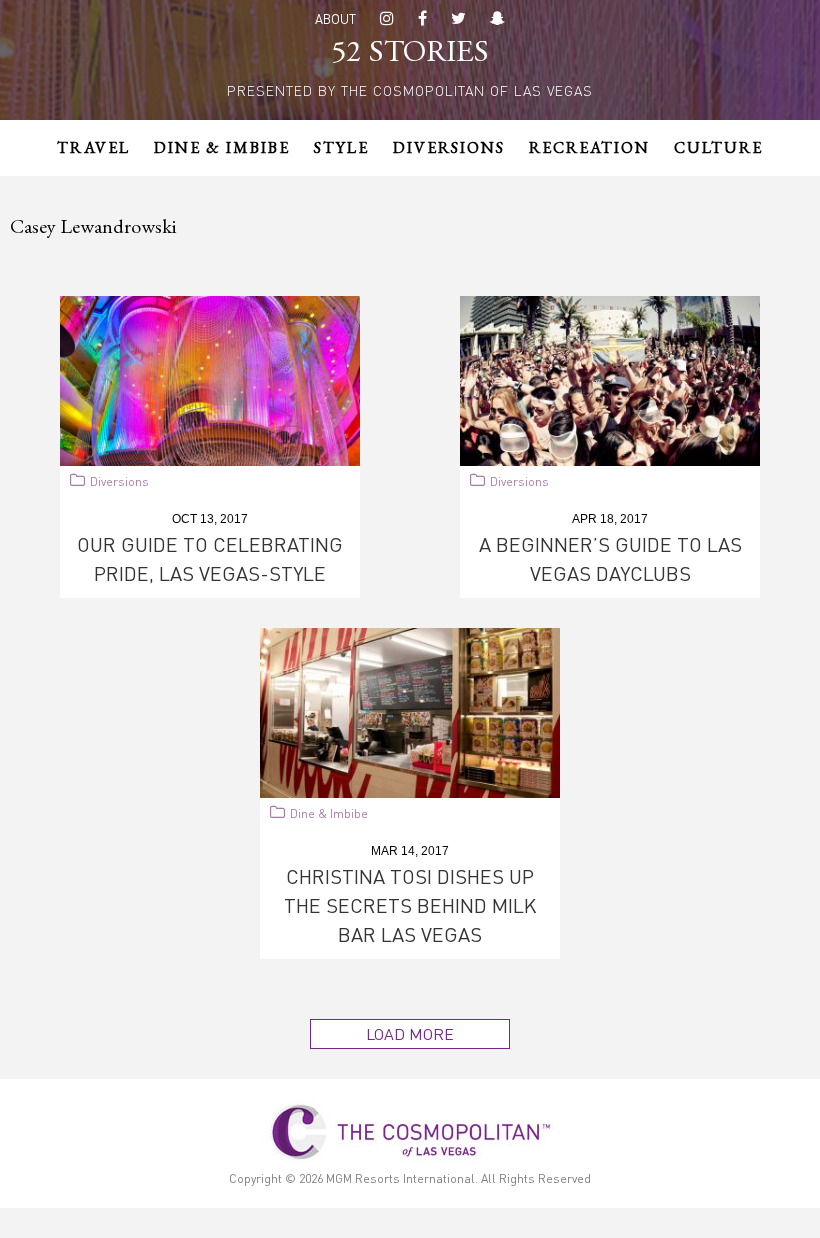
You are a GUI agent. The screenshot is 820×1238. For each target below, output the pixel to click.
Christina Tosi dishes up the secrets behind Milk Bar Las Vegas (410, 905)
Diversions (119, 481)
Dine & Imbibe (329, 813)
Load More (410, 1033)
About (335, 18)
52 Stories (410, 54)
